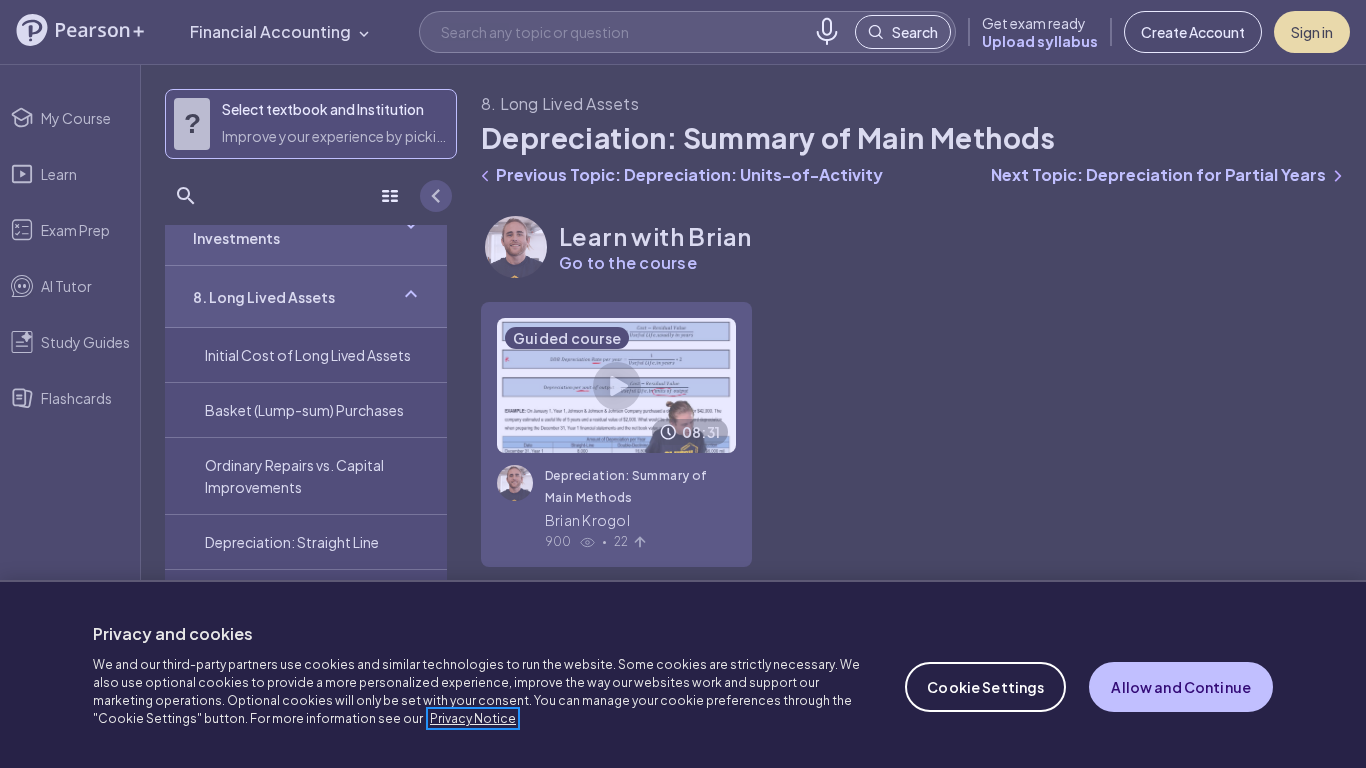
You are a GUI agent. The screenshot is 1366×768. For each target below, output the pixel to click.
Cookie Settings (985, 687)
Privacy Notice (473, 718)
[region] (683, 674)
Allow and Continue (1181, 687)
